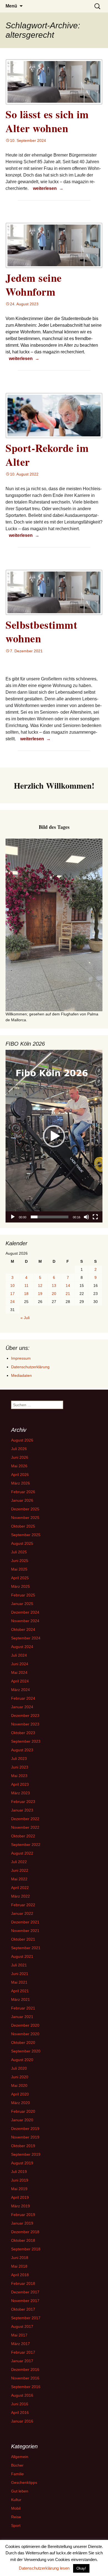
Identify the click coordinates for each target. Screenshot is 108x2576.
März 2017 (20, 2344)
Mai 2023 (19, 1776)
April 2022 (20, 1888)
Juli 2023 (19, 1759)
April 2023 (20, 1784)
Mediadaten (21, 1375)
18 (26, 1294)
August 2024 (22, 1647)
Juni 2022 (20, 1870)
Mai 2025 (19, 1569)
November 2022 (25, 1827)
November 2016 (25, 2378)
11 (26, 1286)
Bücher (17, 2465)
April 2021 (20, 1991)
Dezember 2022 (25, 1819)
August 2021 (22, 1956)
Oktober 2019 (23, 2146)
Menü (11, 6)
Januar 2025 (22, 1604)
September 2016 (26, 2387)
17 (12, 1294)
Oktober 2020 (23, 2042)
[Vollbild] (95, 1217)
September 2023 (26, 1741)
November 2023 (25, 1724)
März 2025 (20, 1586)
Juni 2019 (20, 2180)
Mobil (16, 2508)
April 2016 (20, 2413)
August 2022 (22, 1853)
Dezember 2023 (25, 1715)
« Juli (25, 1318)
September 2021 (26, 1948)
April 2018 (20, 2275)
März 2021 (20, 1999)
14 (68, 1286)
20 (54, 1294)
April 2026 (20, 1475)
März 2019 (20, 2206)
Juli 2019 (19, 2172)
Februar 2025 (23, 1595)
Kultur (16, 2500)
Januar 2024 (22, 1707)
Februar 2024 (23, 1698)
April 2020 (20, 2094)
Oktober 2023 (23, 1733)
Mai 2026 (19, 1466)
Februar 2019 (23, 2215)
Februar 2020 (23, 2111)
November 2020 (25, 2034)
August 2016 (22, 2395)
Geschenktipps (24, 2482)
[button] (54, 1136)
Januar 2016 (22, 2421)
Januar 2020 (22, 2120)
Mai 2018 (19, 2266)
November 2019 (25, 2137)
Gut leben (20, 2491)
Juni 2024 (20, 1664)
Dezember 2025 (25, 1509)
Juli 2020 (19, 2068)
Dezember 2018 (25, 2232)
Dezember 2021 (25, 1922)
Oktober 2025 (23, 1526)
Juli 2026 (19, 1449)
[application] (54, 1136)
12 (40, 1286)
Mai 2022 (19, 1879)
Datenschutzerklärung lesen (44, 2568)
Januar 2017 (22, 2361)
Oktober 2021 (23, 1939)
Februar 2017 (23, 2352)
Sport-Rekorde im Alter (47, 455)
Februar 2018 (23, 2283)
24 (12, 1302)
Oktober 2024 (23, 1629)
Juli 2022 (19, 1862)
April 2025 (20, 1578)
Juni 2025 (20, 1561)
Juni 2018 (20, 2258)
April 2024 (20, 1681)
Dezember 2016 (25, 2369)
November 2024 (25, 1621)
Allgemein (20, 2457)
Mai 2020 (19, 2086)
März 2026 (20, 1483)
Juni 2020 (20, 2077)
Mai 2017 (19, 2335)
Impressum (21, 1358)
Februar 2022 (23, 1905)
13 (54, 1286)
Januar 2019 (22, 2223)
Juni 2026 (20, 1457)
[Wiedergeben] (13, 1217)
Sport (16, 2525)
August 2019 (22, 2163)
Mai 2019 (19, 2189)
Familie (17, 2474)
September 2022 (26, 1845)
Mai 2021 (19, 1982)
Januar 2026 (22, 1500)
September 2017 (26, 2318)
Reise (16, 2517)
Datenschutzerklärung (30, 1367)
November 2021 (25, 1931)
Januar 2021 (22, 2017)
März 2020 (20, 2103)
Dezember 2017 (25, 2292)
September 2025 (26, 1535)
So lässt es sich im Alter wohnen (47, 121)
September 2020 (26, 2051)
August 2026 (22, 1440)
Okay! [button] (81, 2568)
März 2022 (20, 1896)
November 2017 (25, 2301)
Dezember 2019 (25, 2129)
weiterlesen (49, 188)
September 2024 (26, 1638)
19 (40, 1294)
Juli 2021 (19, 1965)
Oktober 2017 (23, 2309)
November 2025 (25, 1518)
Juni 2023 (20, 1767)
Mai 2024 (19, 1672)
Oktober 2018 (23, 2240)
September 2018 (26, 2249)
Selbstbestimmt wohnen (41, 632)
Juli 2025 (19, 1552)
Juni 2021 (20, 1974)
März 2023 (20, 1793)
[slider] (50, 1217)
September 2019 (26, 2154)
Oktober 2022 (23, 1836)
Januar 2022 (22, 1913)
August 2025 (22, 1543)
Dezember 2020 (25, 2025)
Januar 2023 (22, 1810)
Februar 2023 (23, 1802)
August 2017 (22, 2326)
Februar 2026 (23, 1492)
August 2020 (22, 2060)
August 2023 (22, 1750)
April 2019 (20, 2197)
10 (12, 1286)
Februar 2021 (23, 2008)
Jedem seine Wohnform (34, 285)
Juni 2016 (20, 2404)
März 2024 (20, 1690)
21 (68, 1294)
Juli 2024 (19, 1655)
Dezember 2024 (25, 1612)
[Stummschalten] (86, 1217)
